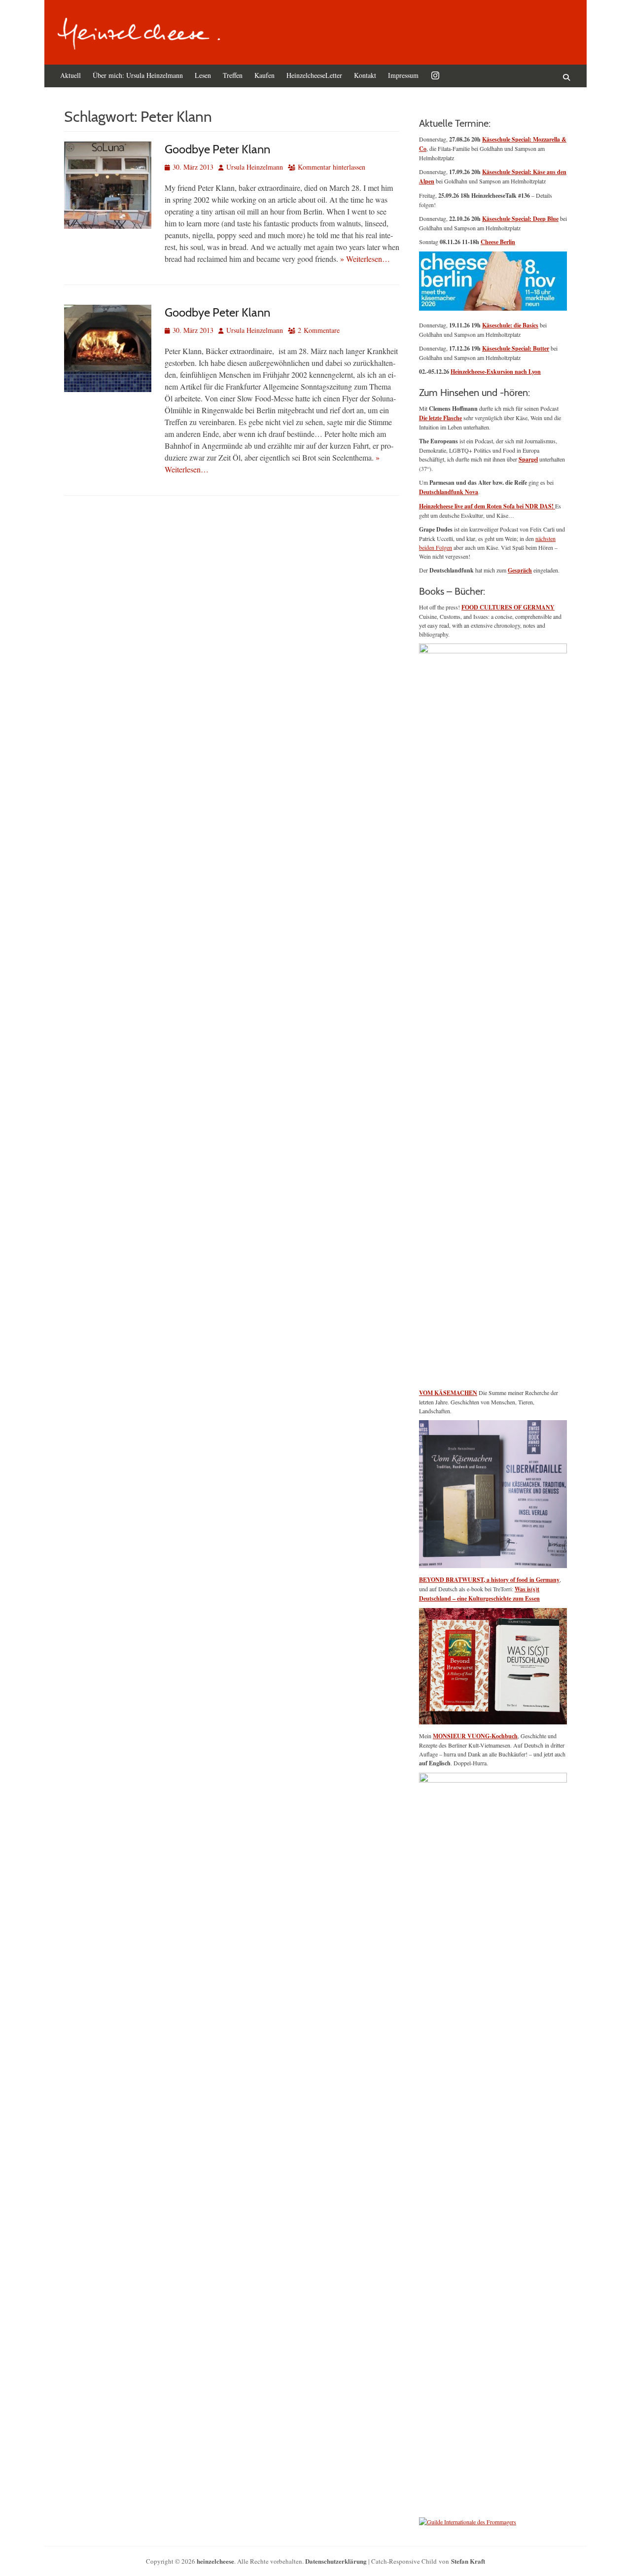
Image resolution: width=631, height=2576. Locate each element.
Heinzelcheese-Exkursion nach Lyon (496, 372)
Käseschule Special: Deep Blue (520, 219)
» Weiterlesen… (365, 259)
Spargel (528, 459)
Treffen (233, 75)
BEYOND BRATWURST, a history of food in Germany (489, 1580)
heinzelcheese (215, 2561)
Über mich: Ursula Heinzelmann (138, 75)
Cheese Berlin (498, 242)
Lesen (203, 75)
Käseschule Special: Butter (516, 348)
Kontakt (365, 75)
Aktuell (70, 75)
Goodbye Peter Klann (217, 149)
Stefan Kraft (468, 2561)
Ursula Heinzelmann (255, 167)
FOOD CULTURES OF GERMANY (508, 607)
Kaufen (264, 75)
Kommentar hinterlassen (332, 167)
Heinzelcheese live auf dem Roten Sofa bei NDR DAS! (487, 506)
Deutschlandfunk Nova (449, 492)
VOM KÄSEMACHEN (448, 1393)
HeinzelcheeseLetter (314, 75)
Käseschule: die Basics (510, 325)
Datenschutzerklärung (336, 2561)
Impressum (403, 75)
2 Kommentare (319, 330)
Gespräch (520, 570)
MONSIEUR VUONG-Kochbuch (475, 1736)
